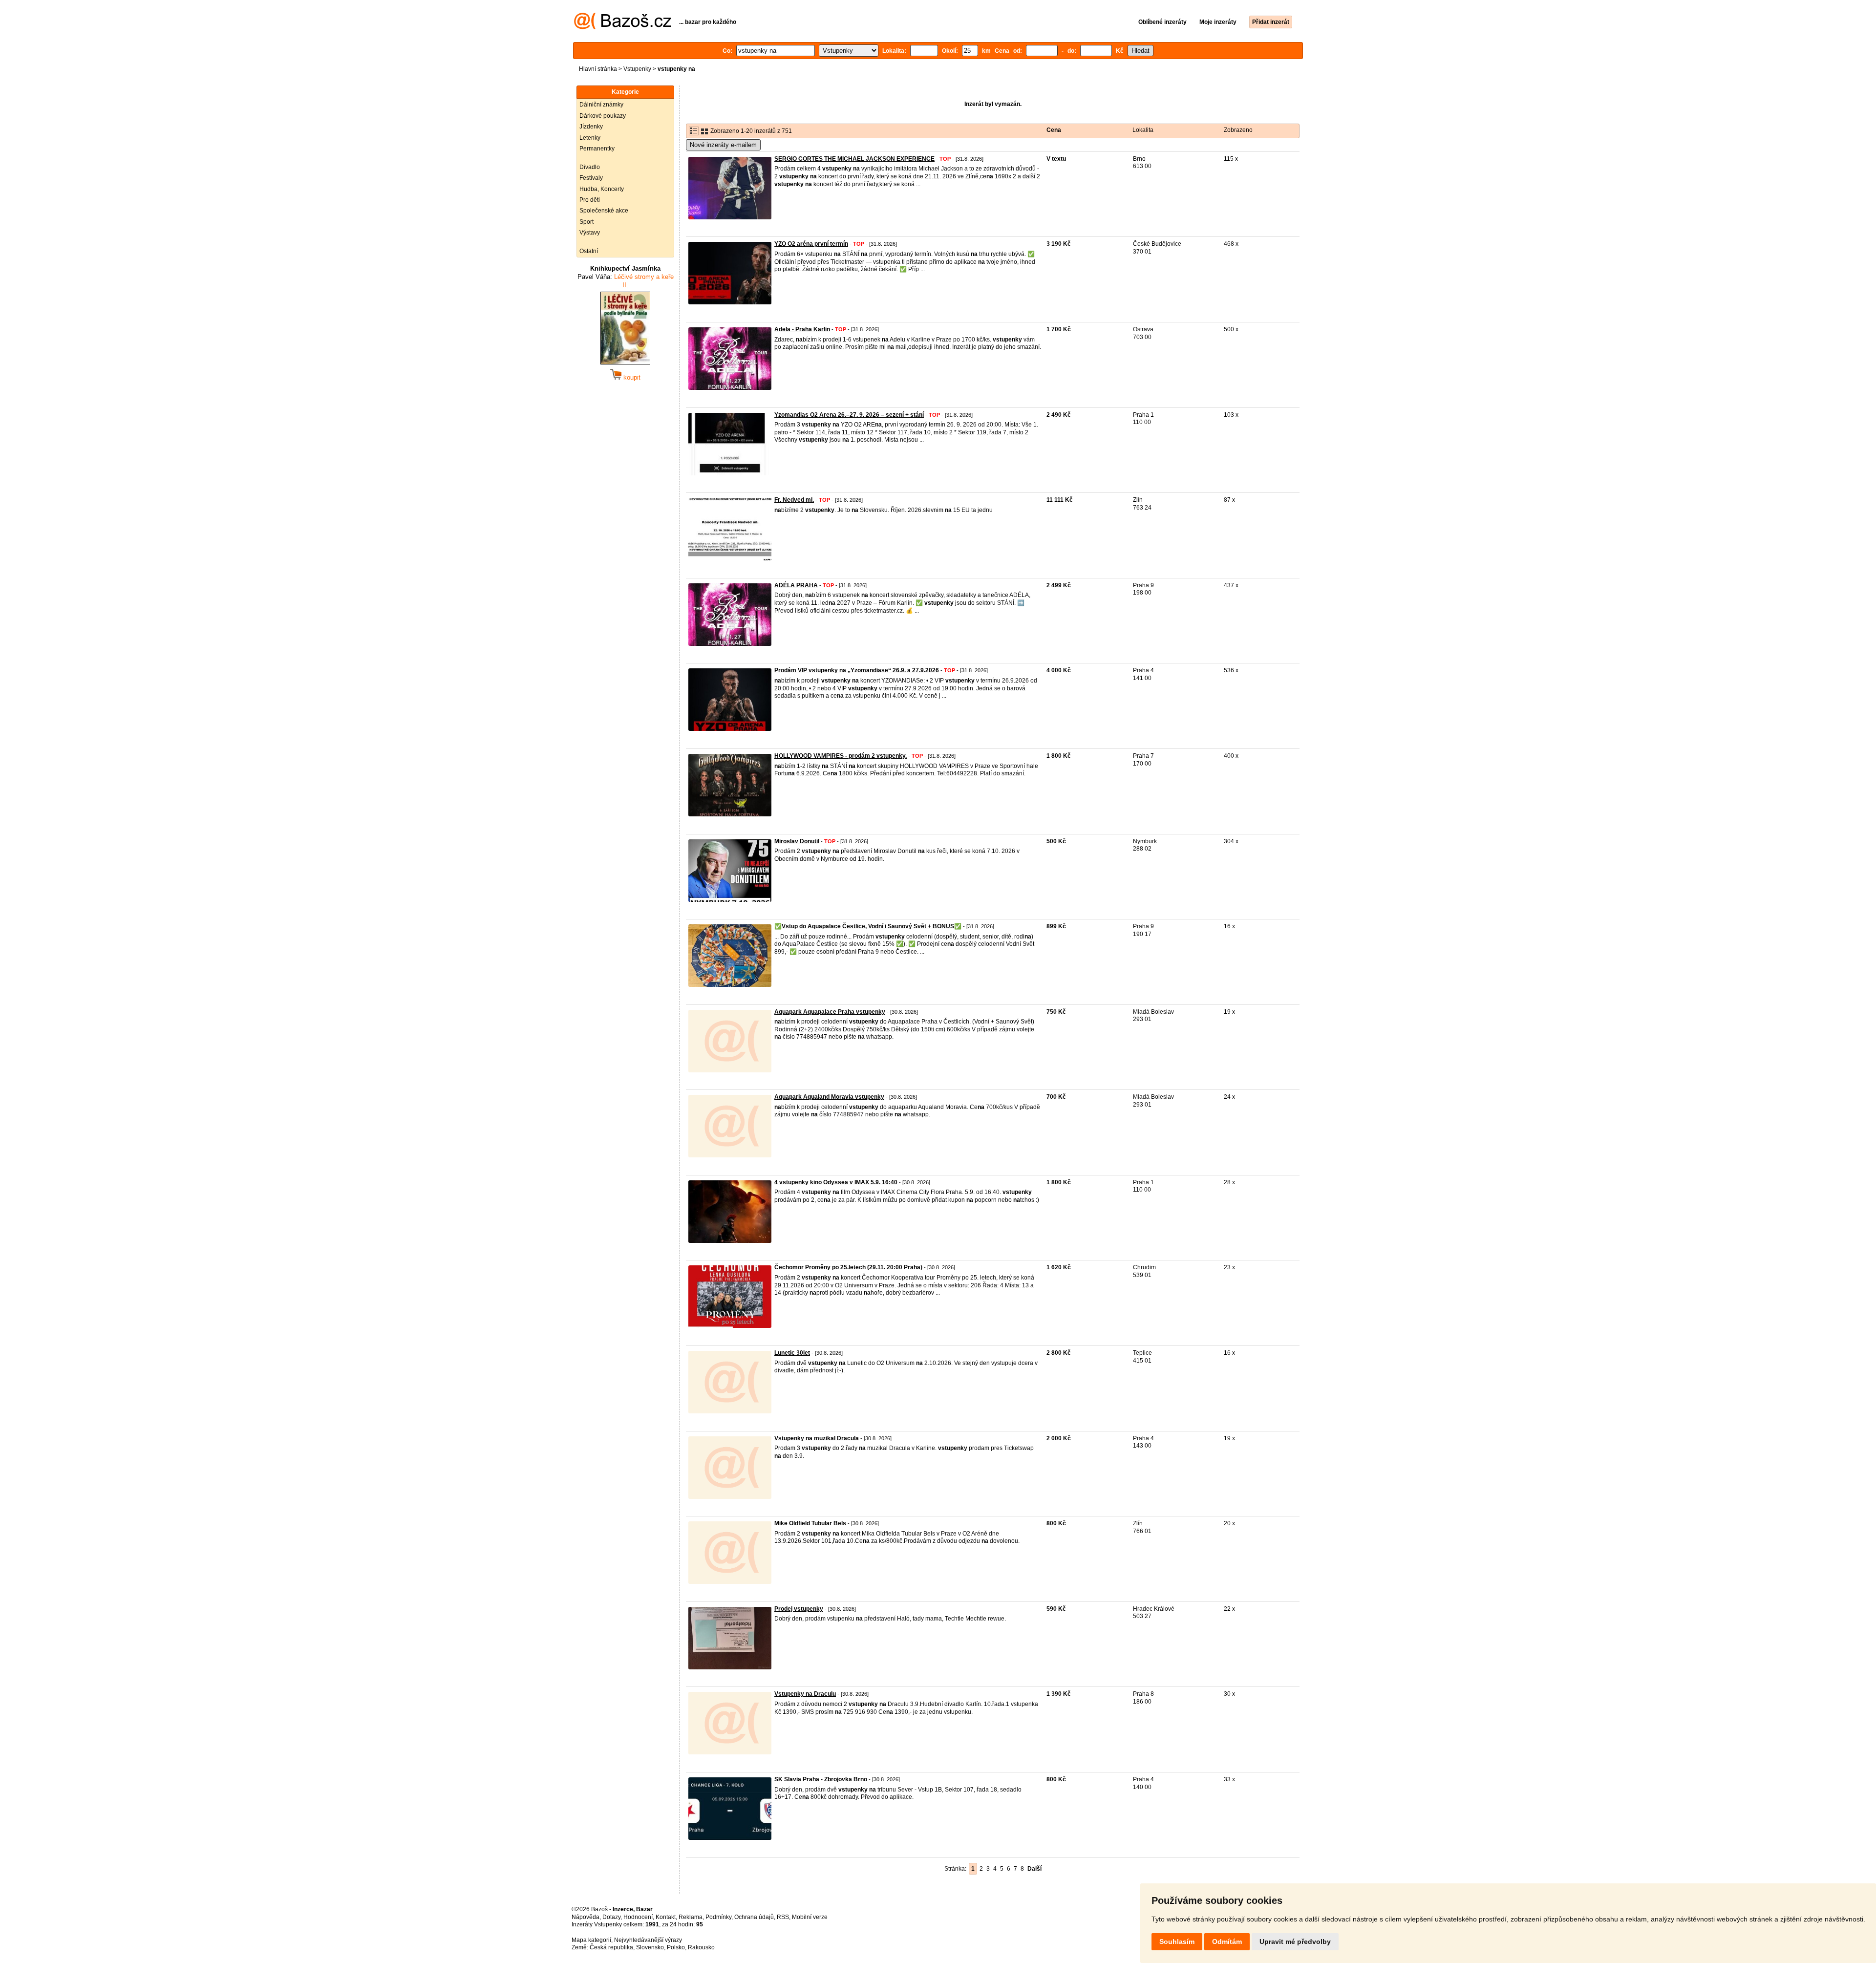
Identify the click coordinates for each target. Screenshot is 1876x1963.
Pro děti (590, 200)
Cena (1054, 130)
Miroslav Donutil (797, 841)
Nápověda (586, 1917)
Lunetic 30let (792, 1353)
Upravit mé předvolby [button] (1295, 1942)
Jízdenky (591, 127)
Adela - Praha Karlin (802, 329)
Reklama (691, 1917)
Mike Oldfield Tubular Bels (810, 1523)
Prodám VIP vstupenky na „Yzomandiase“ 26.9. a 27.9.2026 (857, 670)
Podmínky (718, 1917)
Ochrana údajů (754, 1917)
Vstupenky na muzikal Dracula (817, 1438)
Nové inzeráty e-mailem (723, 145)
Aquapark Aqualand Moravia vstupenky (829, 1097)
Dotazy (611, 1917)
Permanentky (597, 149)
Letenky (590, 138)
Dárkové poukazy (603, 116)
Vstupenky (637, 69)
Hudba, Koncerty (602, 189)
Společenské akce (604, 211)
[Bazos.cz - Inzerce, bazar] (623, 27)
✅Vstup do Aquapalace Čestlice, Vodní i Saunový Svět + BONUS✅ (868, 926)
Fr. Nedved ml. (794, 500)
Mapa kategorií (591, 1940)
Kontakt (666, 1917)
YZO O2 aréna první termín (811, 244)
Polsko (676, 1947)
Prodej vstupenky (799, 1609)
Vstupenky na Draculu (805, 1694)
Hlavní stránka (598, 69)
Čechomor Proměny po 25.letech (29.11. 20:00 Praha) (848, 1267)
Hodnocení (638, 1917)
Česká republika (611, 1947)
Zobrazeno (1238, 130)
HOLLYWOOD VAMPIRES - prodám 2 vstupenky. (841, 756)
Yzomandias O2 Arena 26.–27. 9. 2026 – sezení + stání (849, 415)
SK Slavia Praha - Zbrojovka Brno (821, 1779)
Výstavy (590, 233)
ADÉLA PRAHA (796, 585)
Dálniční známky (601, 105)
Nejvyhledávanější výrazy (648, 1940)
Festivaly (591, 178)
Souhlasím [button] (1177, 1942)
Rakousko (701, 1947)
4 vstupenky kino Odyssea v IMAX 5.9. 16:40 (836, 1182)
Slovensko (650, 1947)
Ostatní (589, 251)
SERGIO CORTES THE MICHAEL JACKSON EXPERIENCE (854, 159)
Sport (586, 222)
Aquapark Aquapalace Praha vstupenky (830, 1012)
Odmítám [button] (1227, 1942)
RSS (783, 1917)
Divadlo (590, 167)
